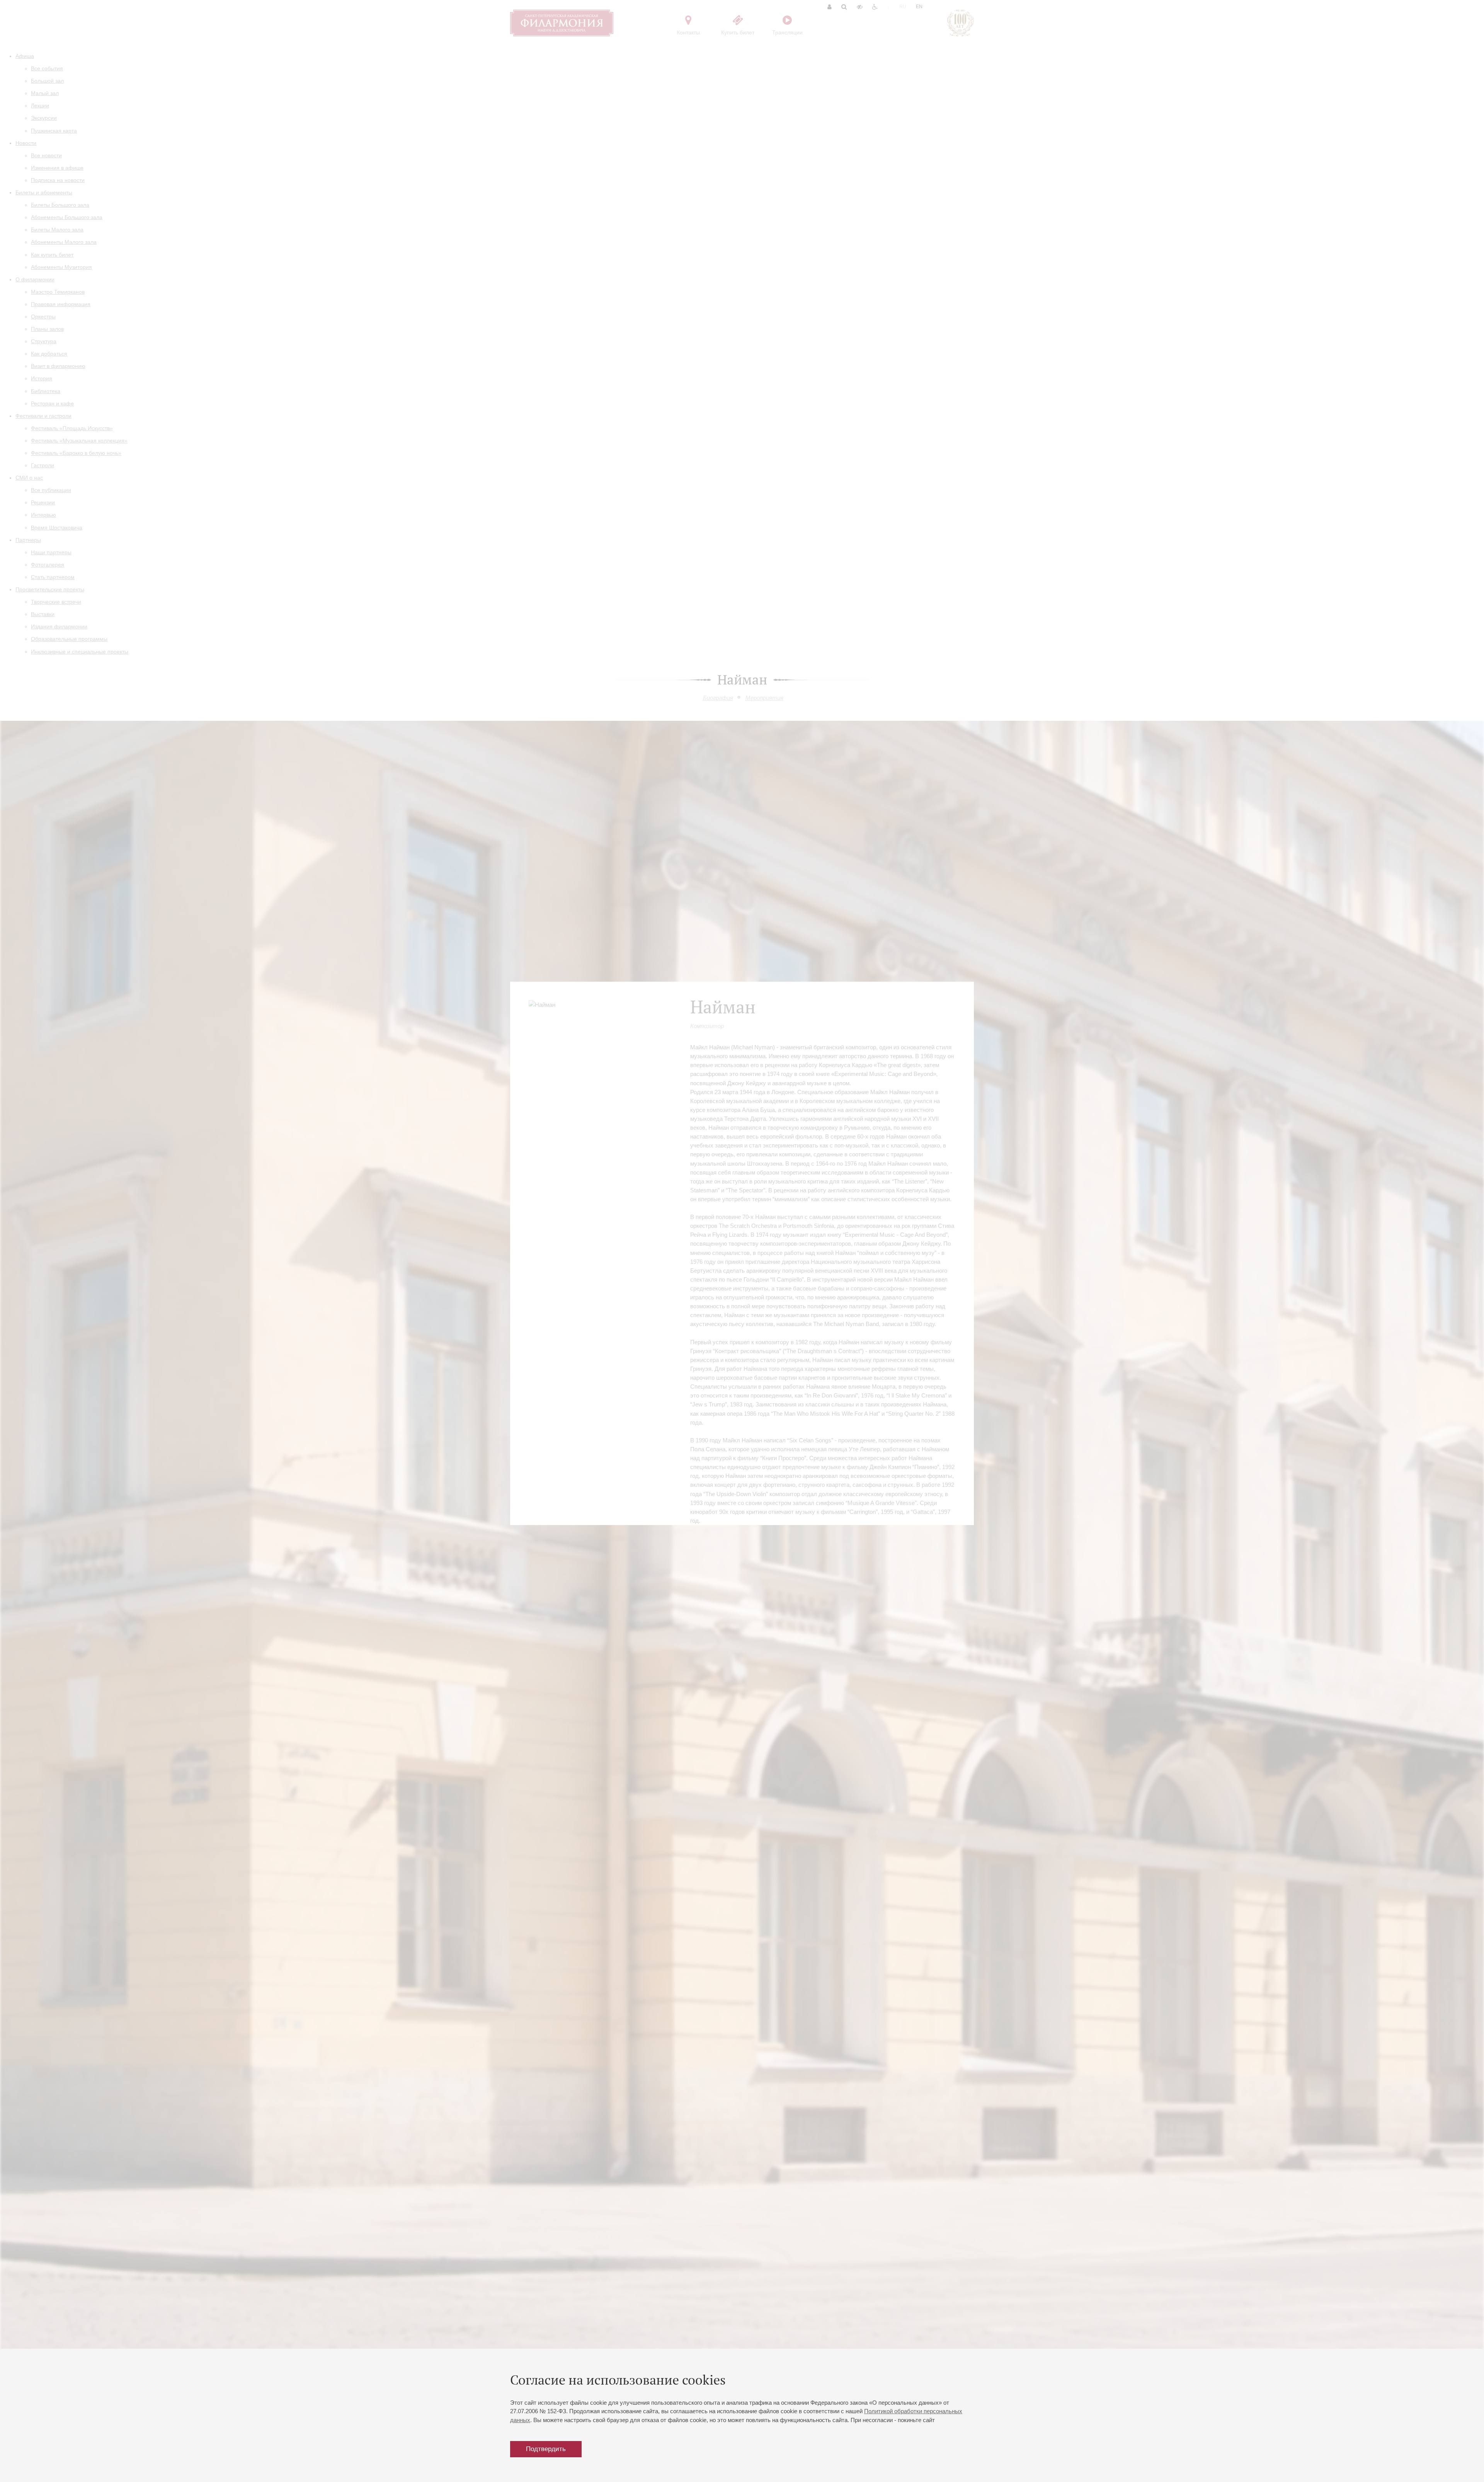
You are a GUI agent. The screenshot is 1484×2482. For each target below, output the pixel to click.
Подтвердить (546, 2449)
